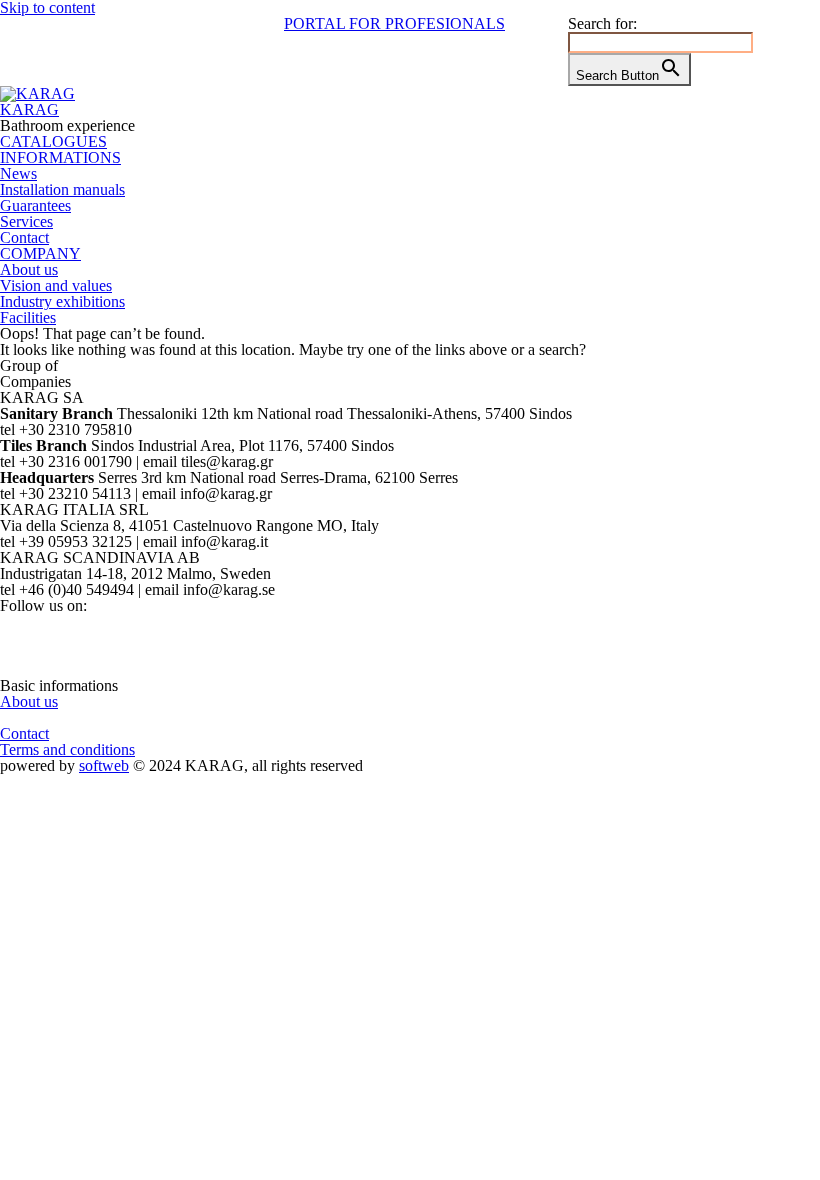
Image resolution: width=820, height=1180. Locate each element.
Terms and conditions (67, 749)
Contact (24, 237)
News (18, 173)
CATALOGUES (53, 141)
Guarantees (35, 205)
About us (29, 269)
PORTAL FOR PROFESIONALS (394, 23)
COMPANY (40, 253)
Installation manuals (62, 189)
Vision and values (56, 285)
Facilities (28, 317)
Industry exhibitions (62, 301)
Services (26, 221)
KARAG (29, 109)
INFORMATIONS (60, 157)
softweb (104, 765)
